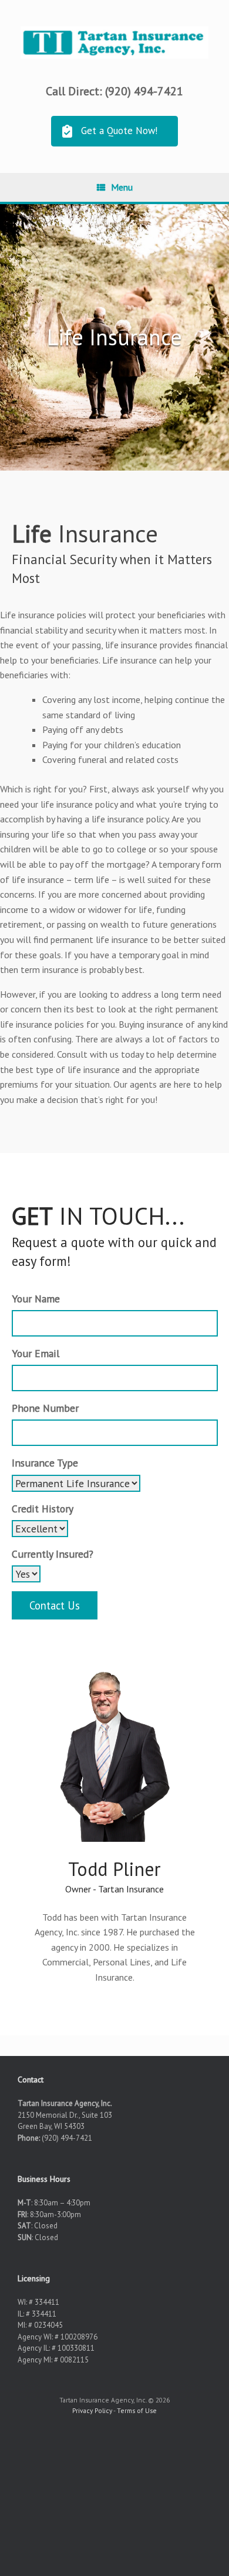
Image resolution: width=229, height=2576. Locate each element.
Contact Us (55, 1605)
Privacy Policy (92, 2410)
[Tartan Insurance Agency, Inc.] (114, 43)
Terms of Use (137, 2410)
